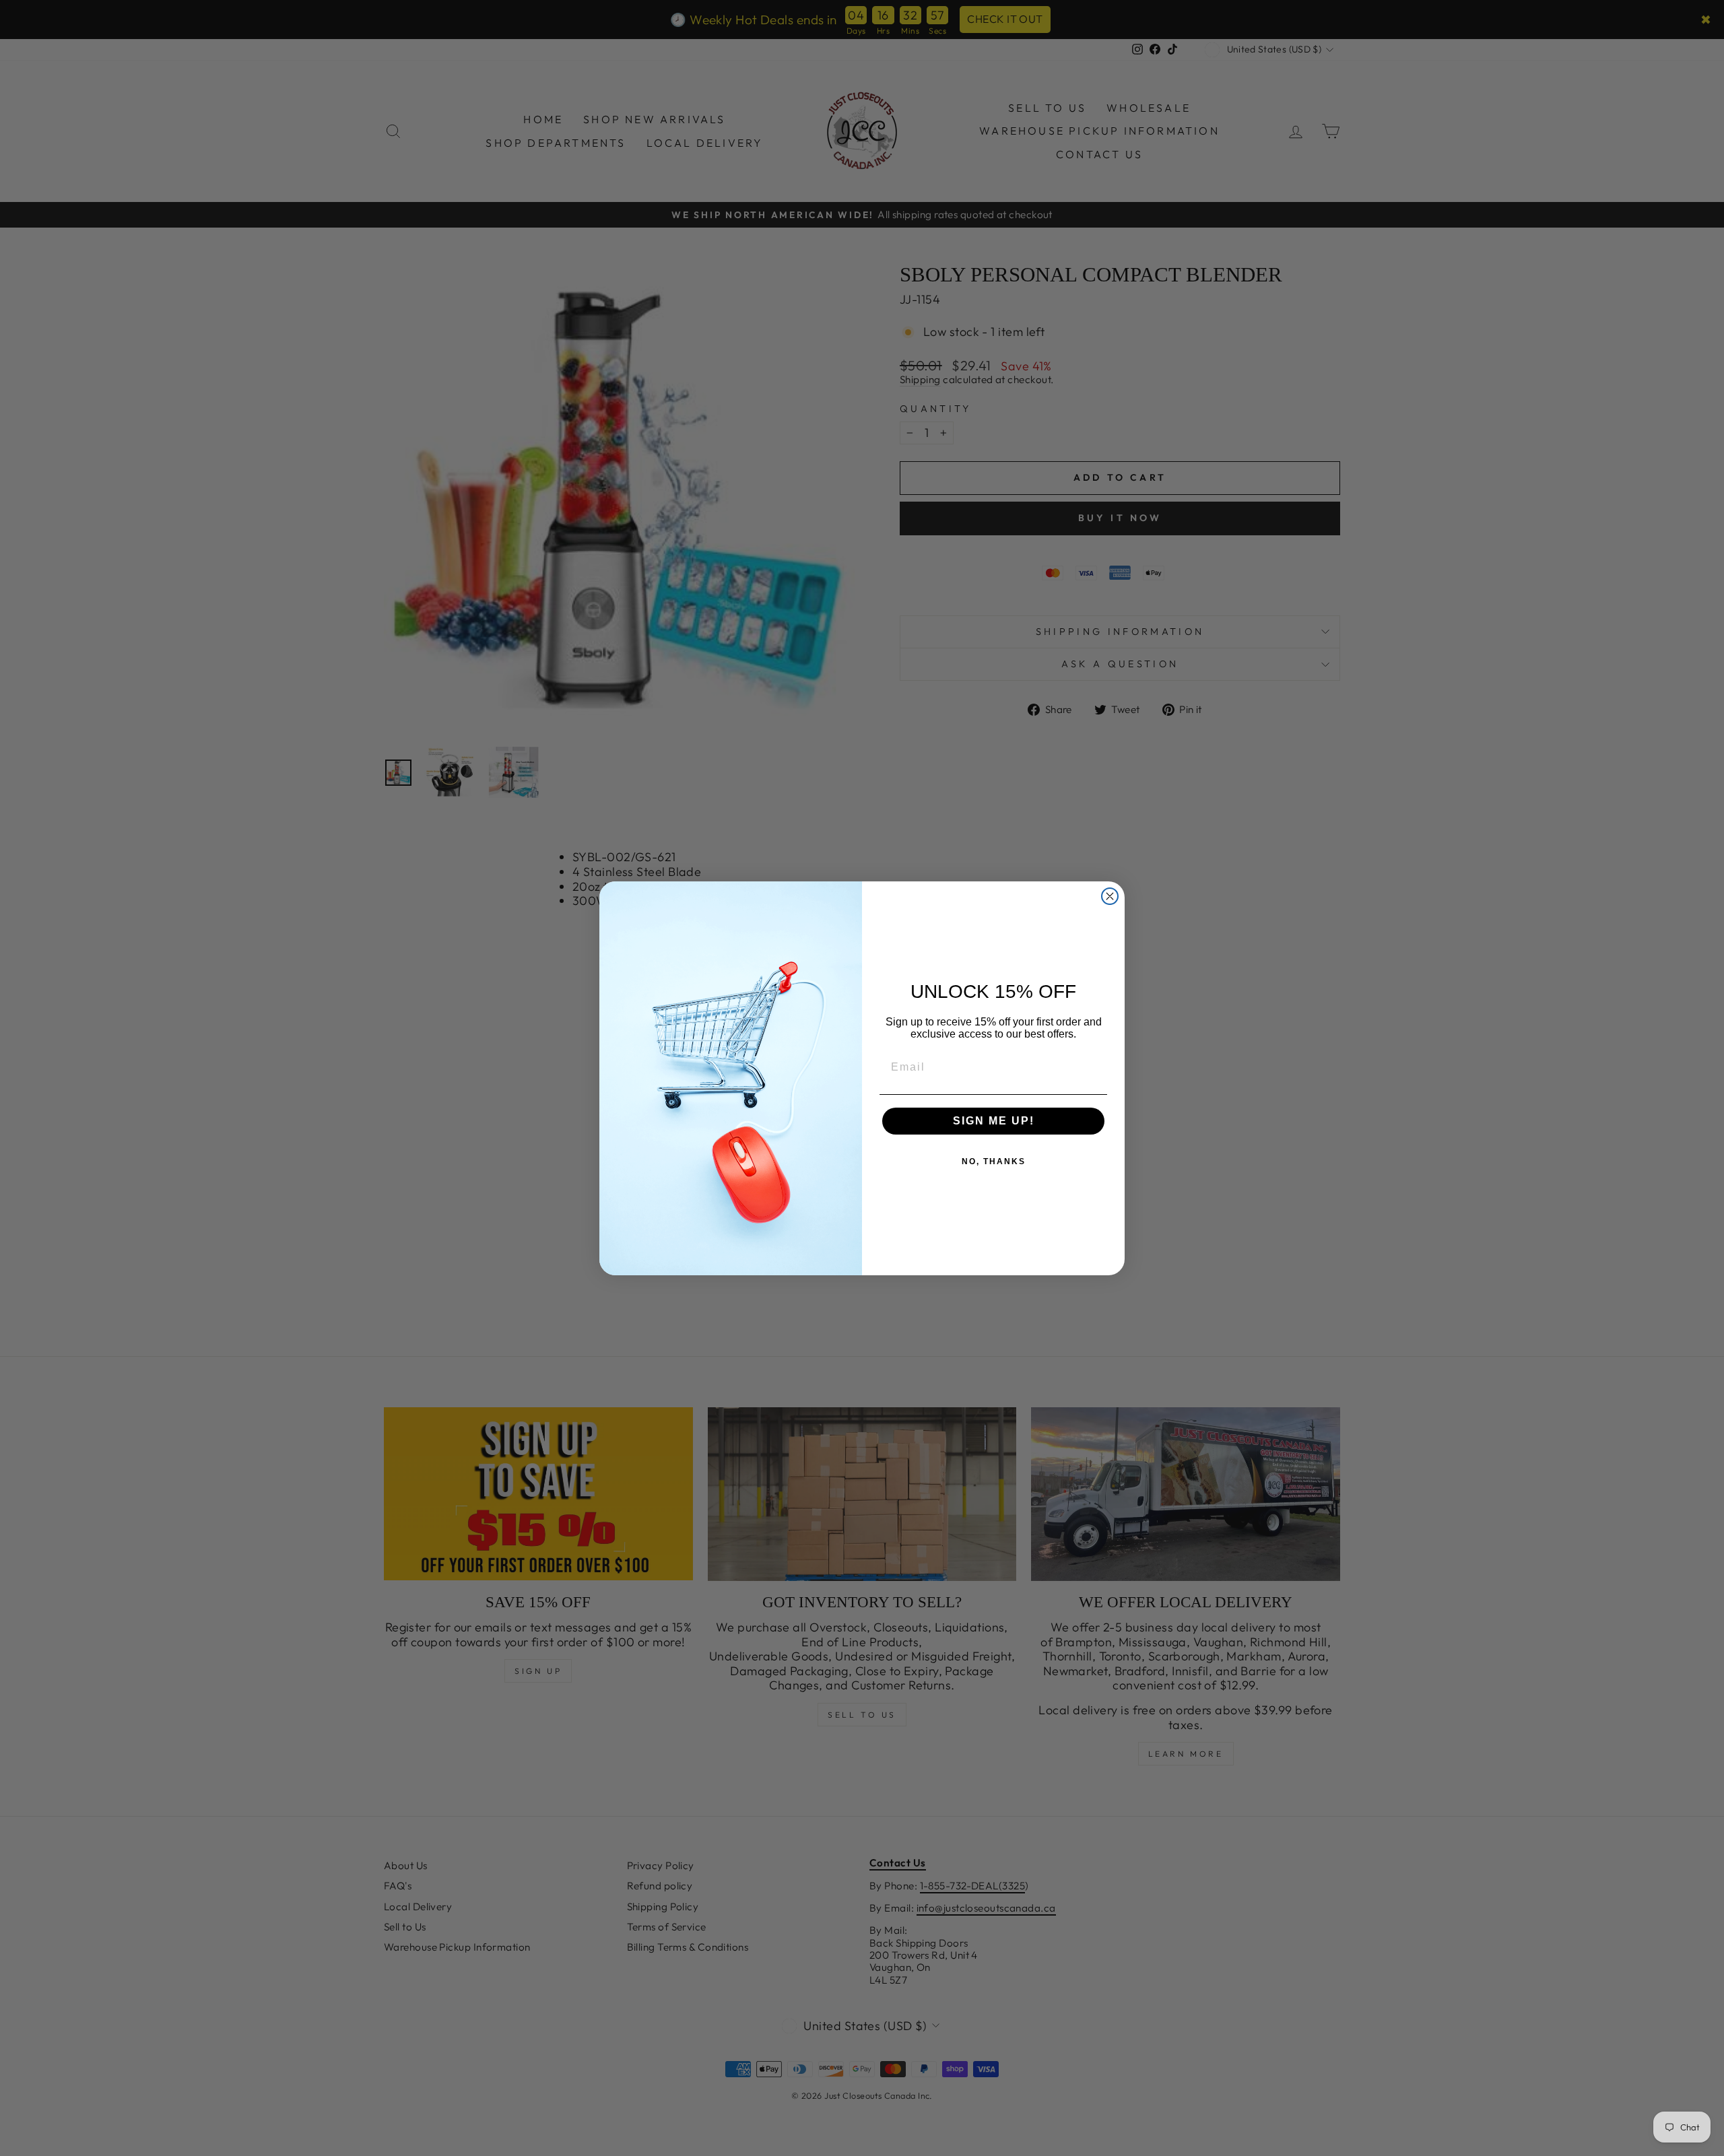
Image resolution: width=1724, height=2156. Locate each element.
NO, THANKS (994, 1161)
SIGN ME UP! (994, 1121)
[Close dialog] (1110, 896)
